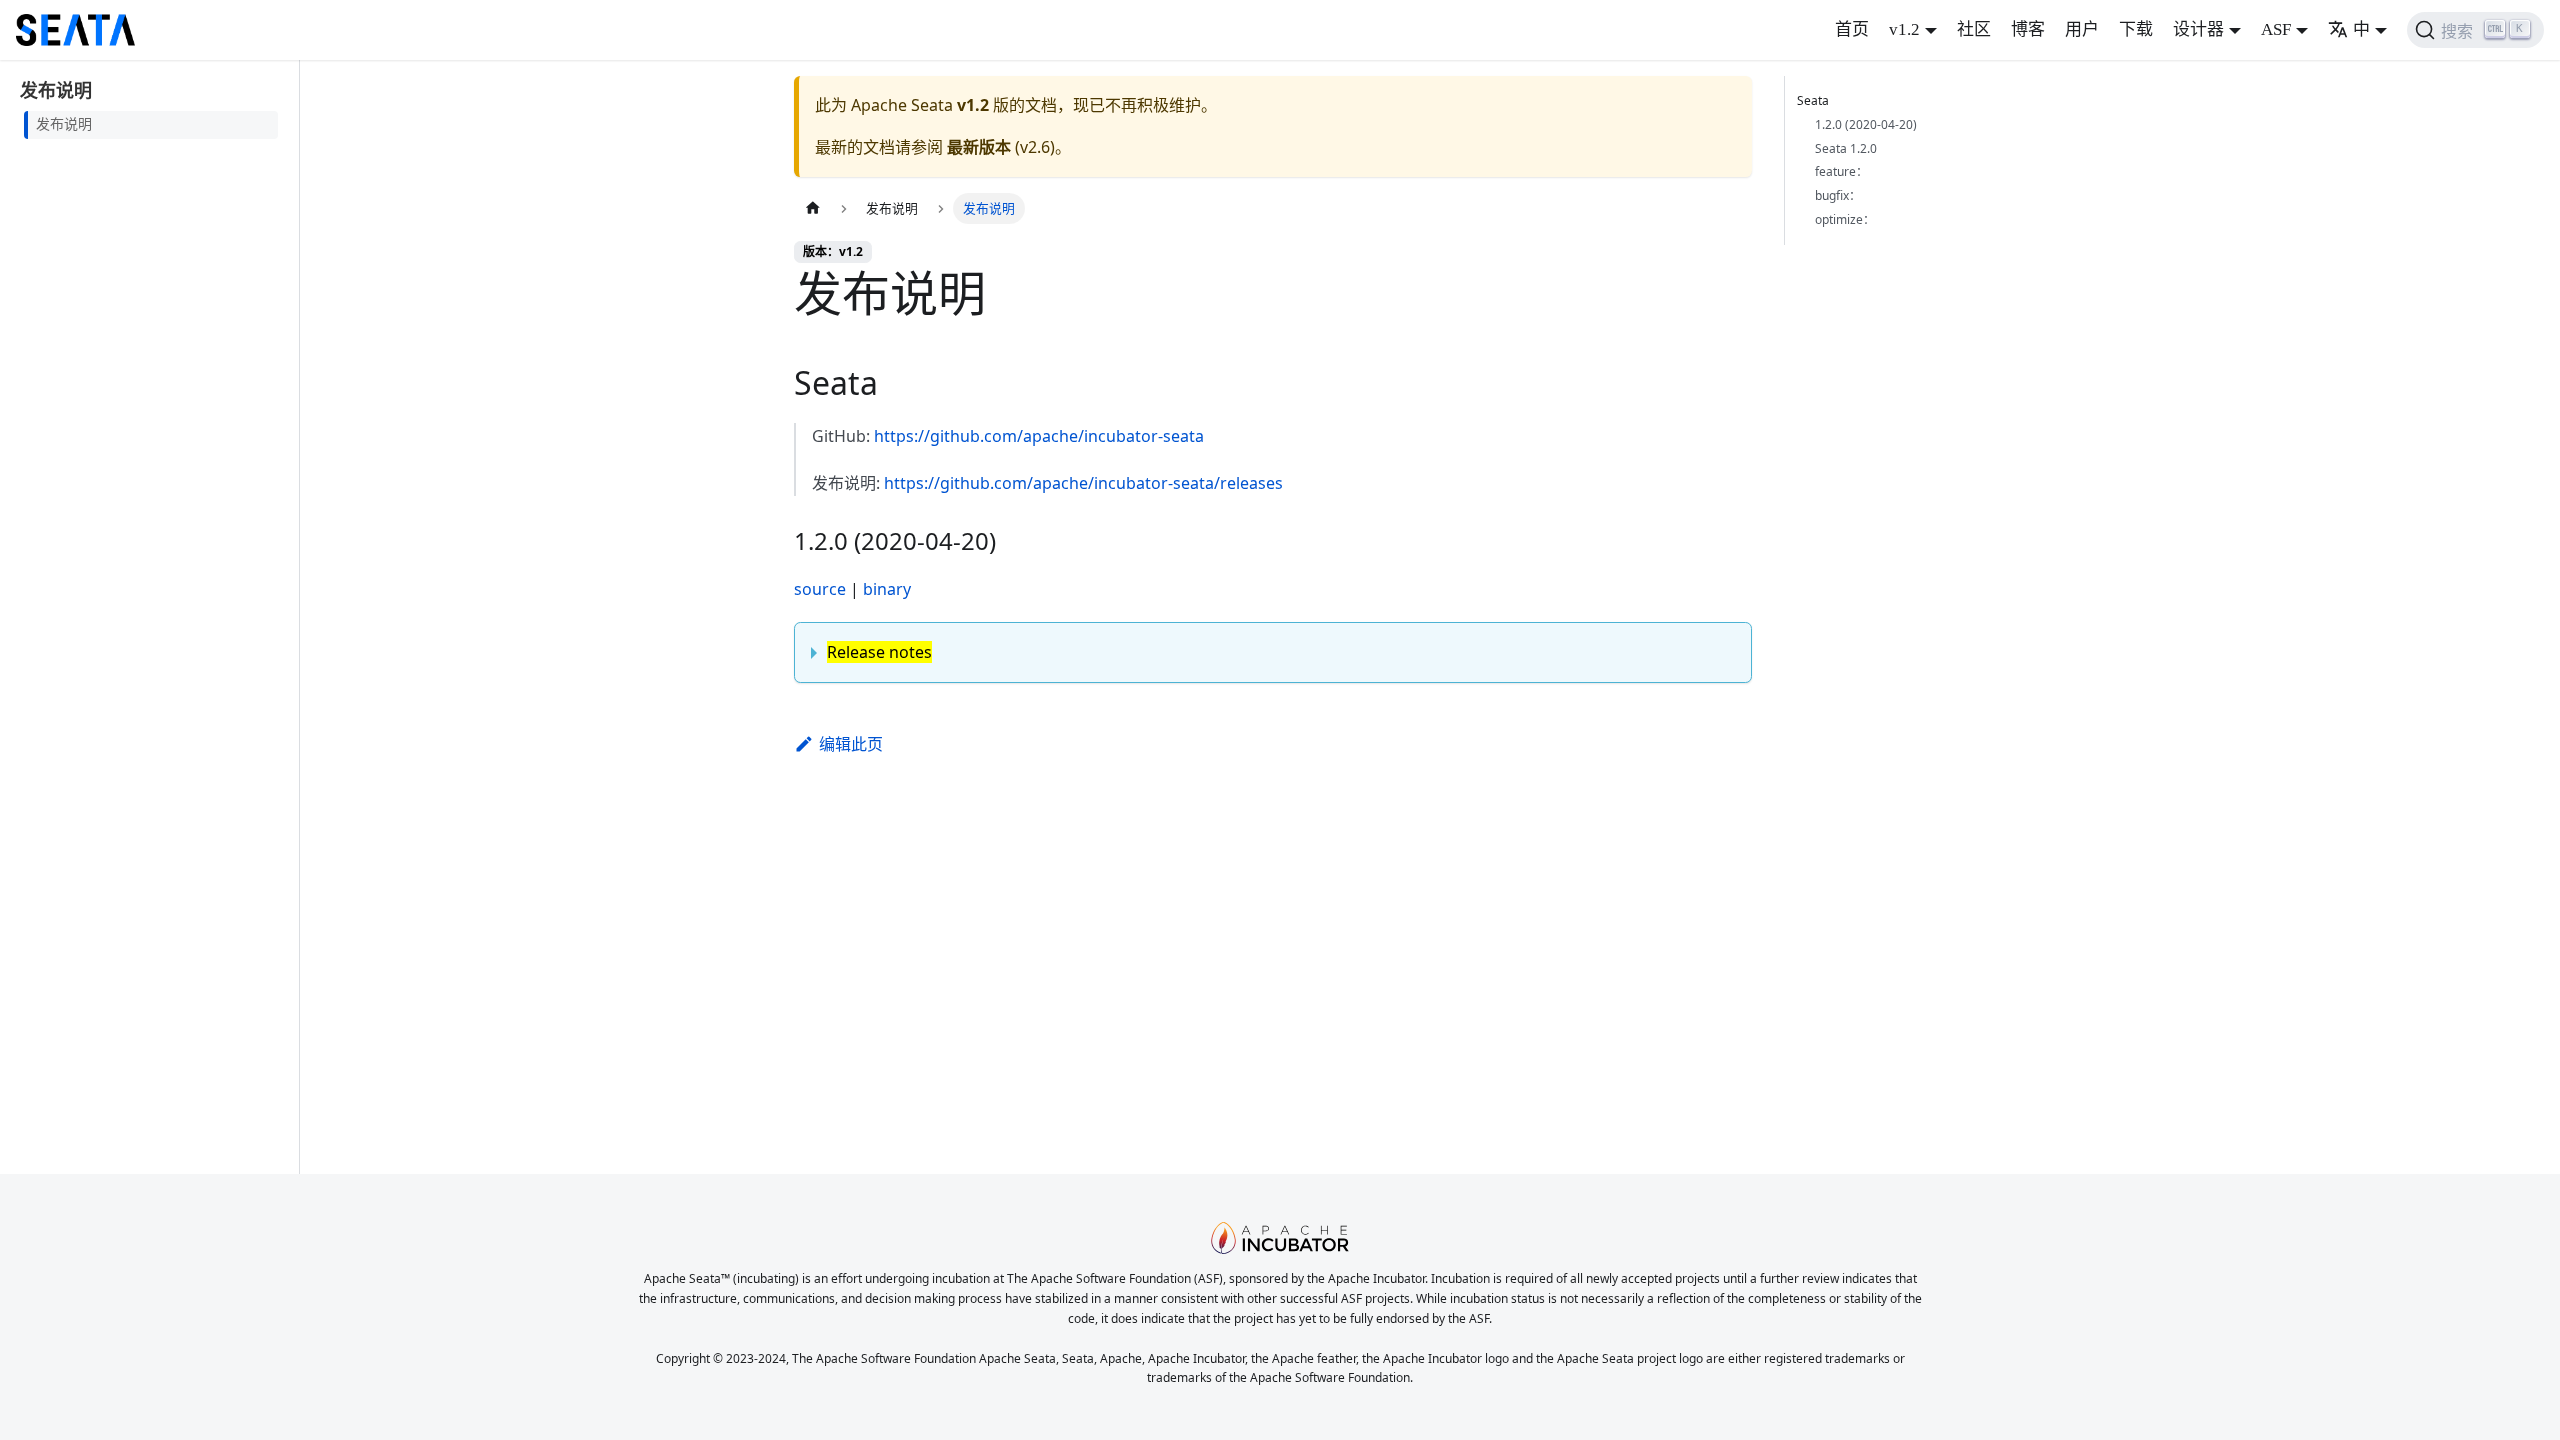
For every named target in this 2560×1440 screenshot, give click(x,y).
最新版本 (979, 147)
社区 (1974, 29)
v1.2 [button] (1904, 29)
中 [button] (2361, 29)
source (820, 589)
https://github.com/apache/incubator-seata (1039, 436)
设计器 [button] (2198, 29)
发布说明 (64, 124)
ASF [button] (2276, 29)
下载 (2136, 29)
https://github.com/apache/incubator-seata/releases (1083, 483)
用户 (2082, 29)
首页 (1852, 29)
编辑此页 (851, 744)
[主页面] (813, 208)
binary (887, 589)
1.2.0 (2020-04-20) (1866, 124)
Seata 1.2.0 (1846, 148)
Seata (1813, 100)
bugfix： (1838, 195)
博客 (2028, 29)
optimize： (1845, 219)
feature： (1841, 171)
